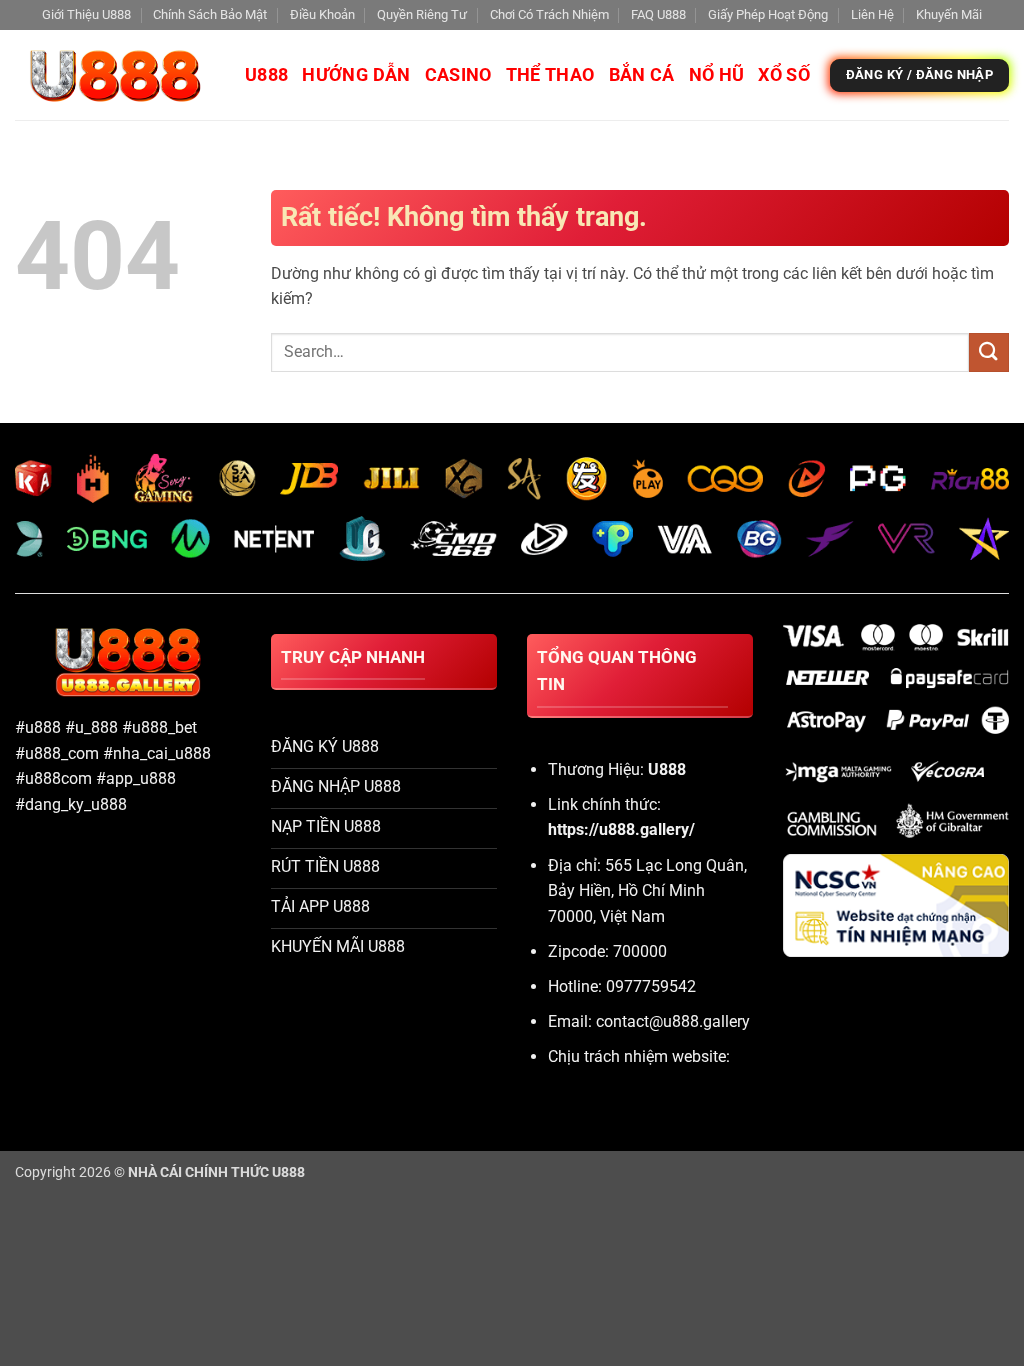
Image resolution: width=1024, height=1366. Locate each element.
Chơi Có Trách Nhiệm (549, 14)
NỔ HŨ (717, 75)
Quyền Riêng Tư (422, 14)
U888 (266, 75)
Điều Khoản (322, 14)
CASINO (458, 75)
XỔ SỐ (784, 75)
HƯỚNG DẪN (356, 75)
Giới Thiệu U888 (86, 14)
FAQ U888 (658, 14)
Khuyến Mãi (949, 14)
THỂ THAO (550, 75)
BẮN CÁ (642, 75)
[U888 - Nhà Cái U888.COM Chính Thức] (115, 75)
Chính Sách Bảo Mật (210, 14)
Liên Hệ (872, 14)
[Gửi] (989, 352)
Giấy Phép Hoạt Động (768, 14)
